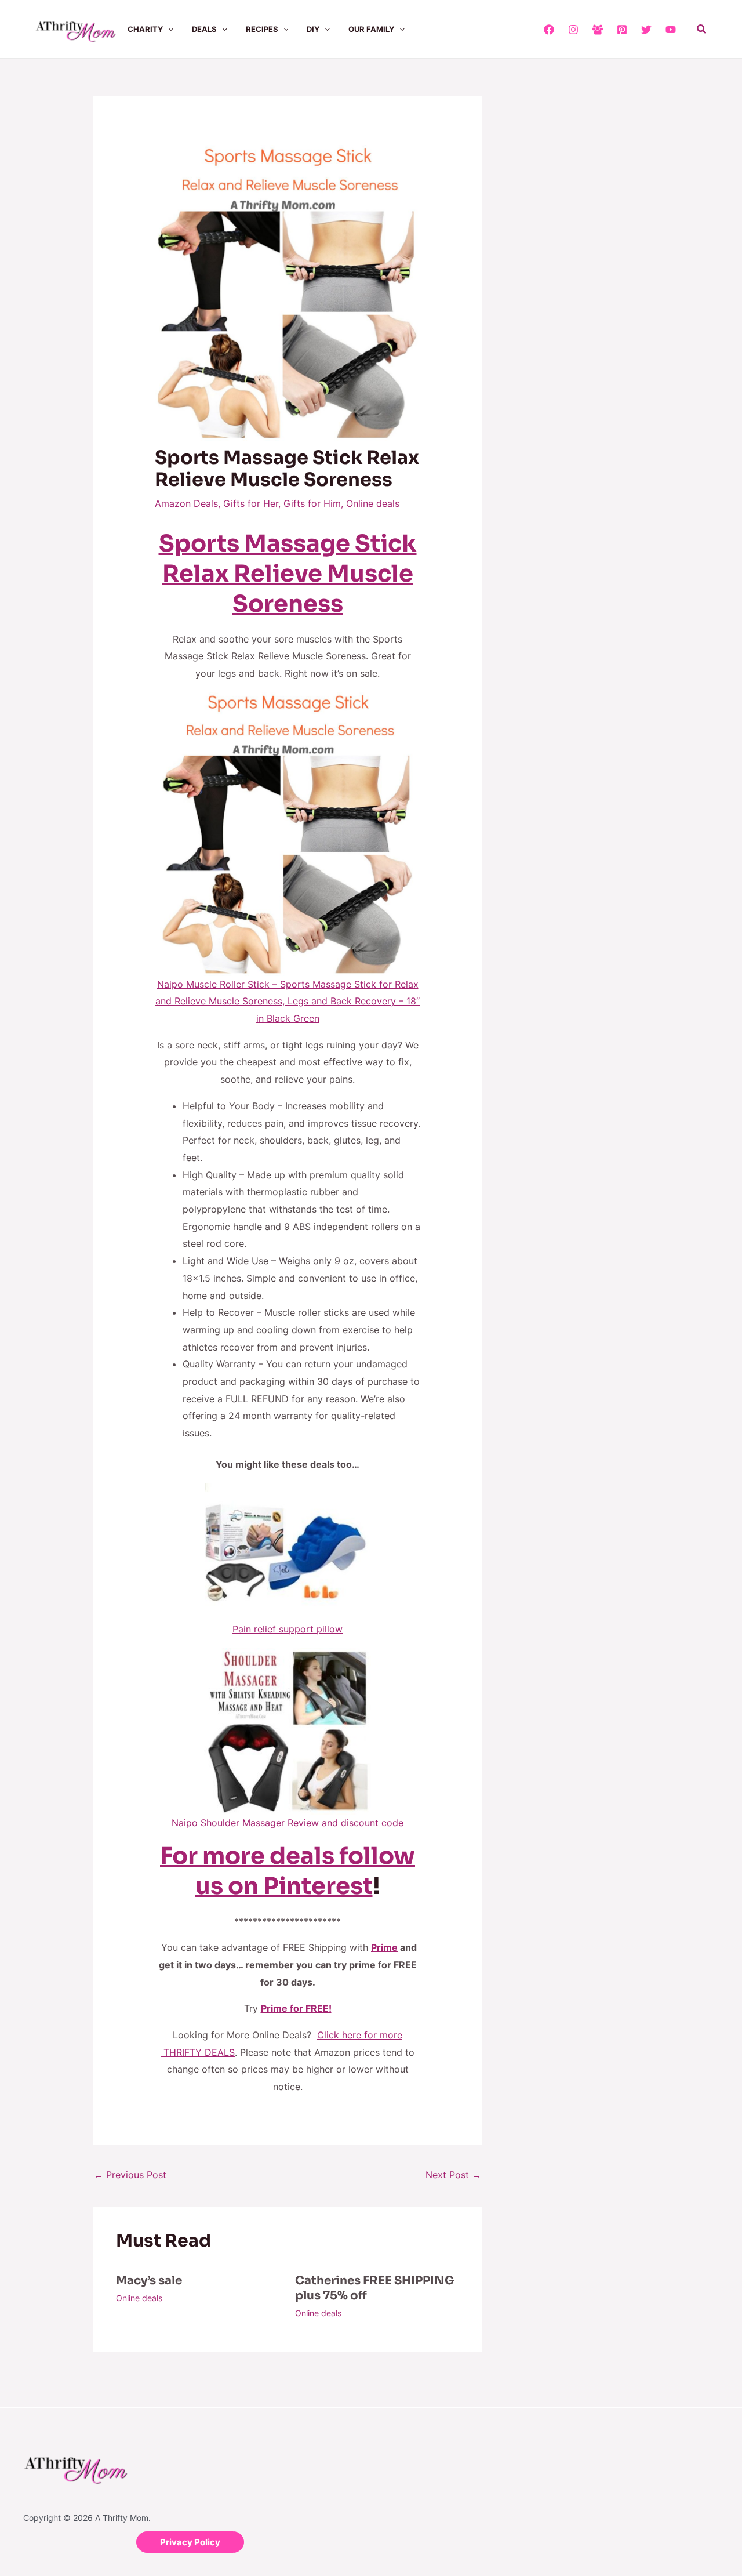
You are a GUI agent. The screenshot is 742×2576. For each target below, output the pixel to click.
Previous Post (130, 2175)
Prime (384, 1947)
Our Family (371, 29)
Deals (204, 29)
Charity (145, 29)
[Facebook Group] (598, 30)
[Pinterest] (622, 30)
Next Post (453, 2175)
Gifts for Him (312, 503)
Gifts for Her (251, 503)
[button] (168, 29)
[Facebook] (549, 30)
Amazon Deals (186, 503)
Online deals (373, 503)
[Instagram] (573, 30)
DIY (313, 29)
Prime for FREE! (296, 2008)
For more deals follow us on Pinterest (288, 1871)
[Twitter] (646, 30)
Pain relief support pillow (288, 1629)
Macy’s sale (149, 2281)
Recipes (262, 29)
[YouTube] (671, 30)
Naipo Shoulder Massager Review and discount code (288, 1823)
